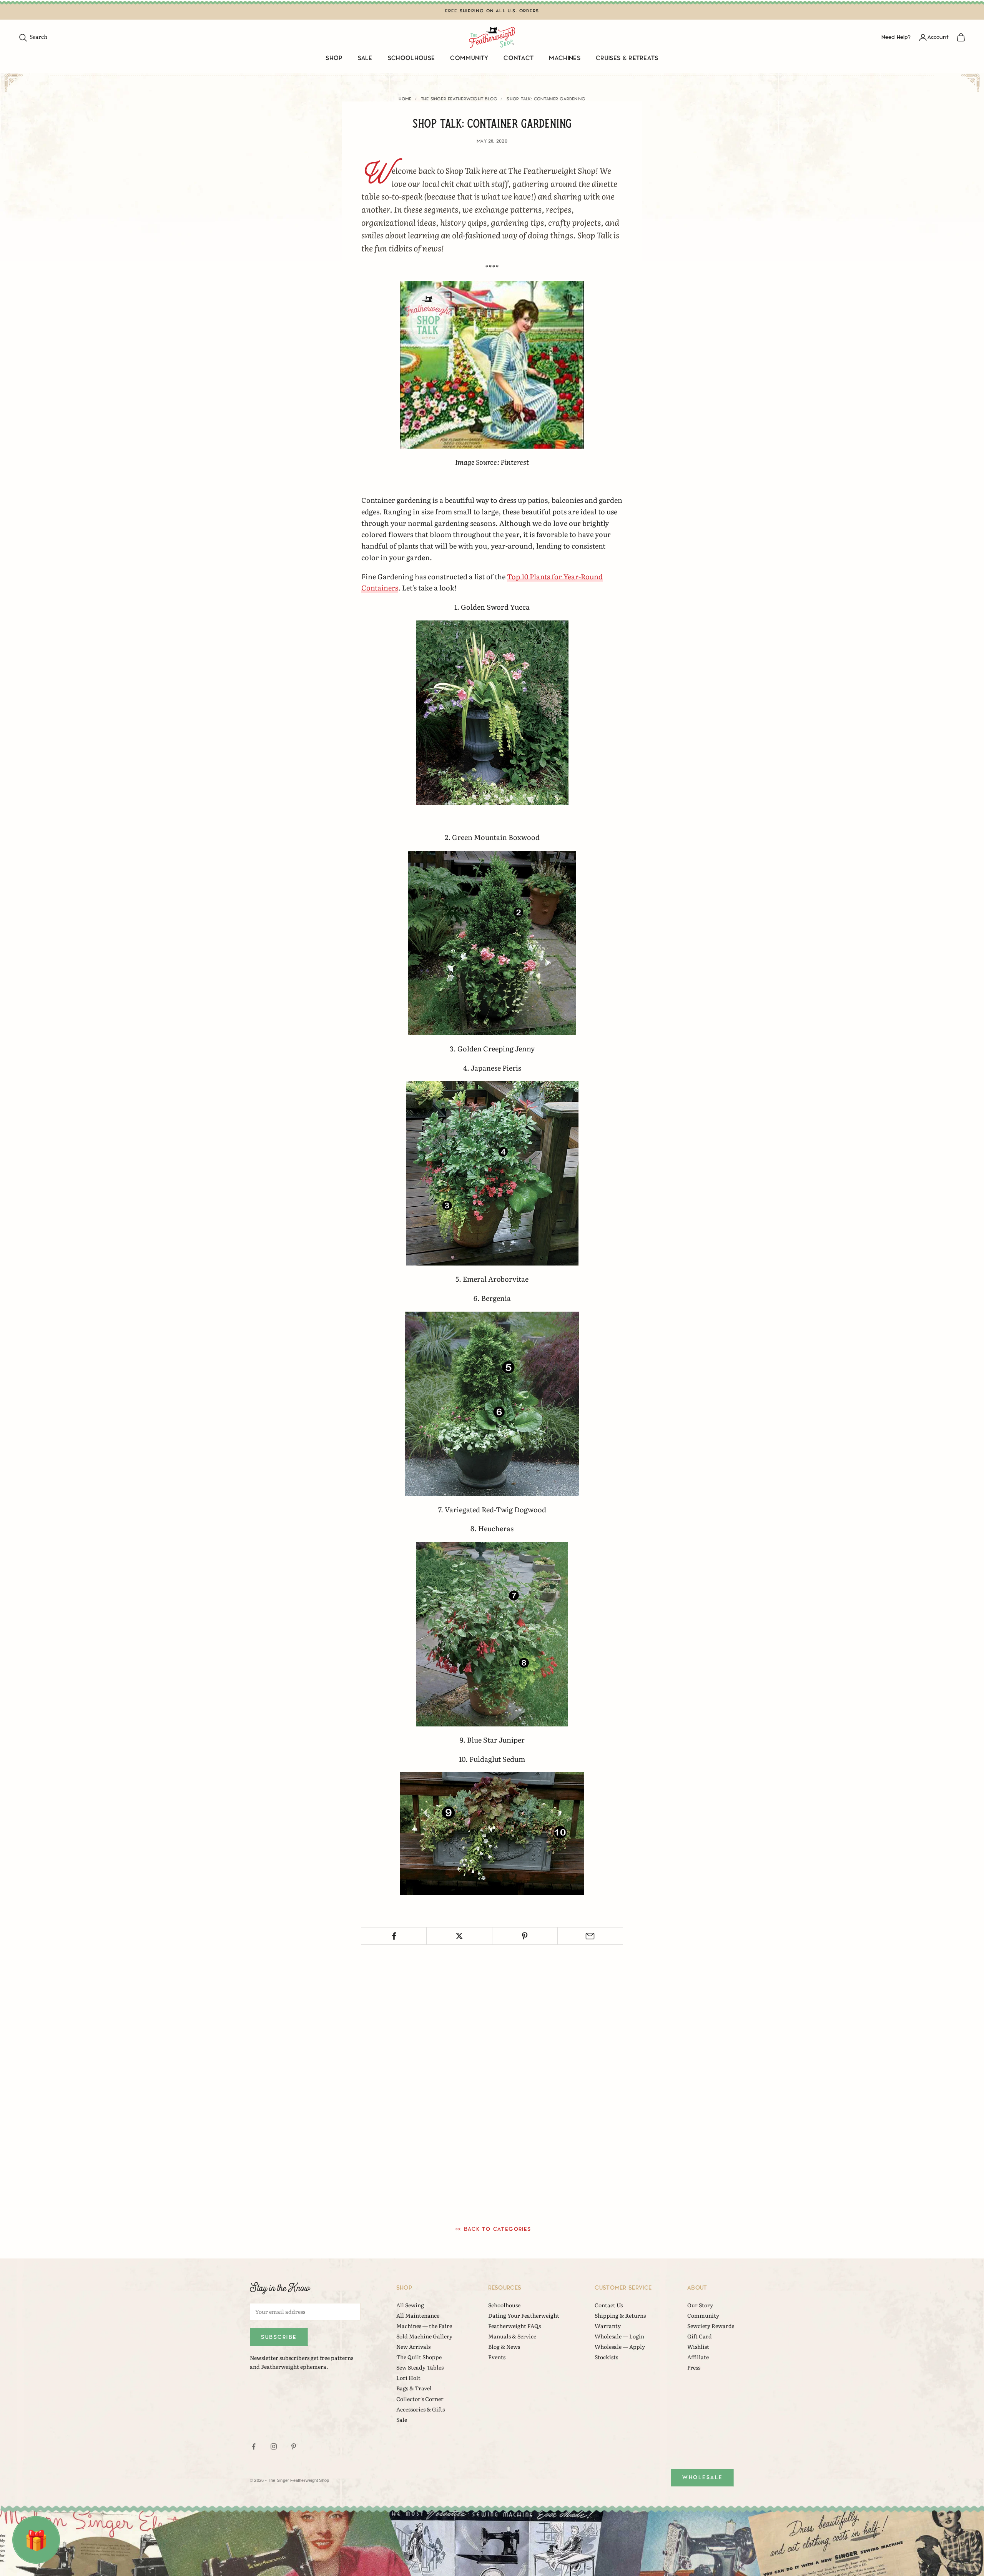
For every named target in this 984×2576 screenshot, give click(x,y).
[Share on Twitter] (459, 1936)
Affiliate (698, 2357)
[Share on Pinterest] (525, 1936)
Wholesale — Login (619, 2336)
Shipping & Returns (620, 2315)
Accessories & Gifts (421, 2409)
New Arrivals (413, 2347)
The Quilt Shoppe (419, 2357)
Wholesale (703, 2477)
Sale (365, 58)
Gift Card (700, 2336)
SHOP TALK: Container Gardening (546, 99)
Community (469, 58)
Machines (565, 58)
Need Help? (896, 37)
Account (938, 37)
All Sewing (410, 2305)
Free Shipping (465, 11)
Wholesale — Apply (620, 2347)
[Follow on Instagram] (274, 2446)
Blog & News (504, 2347)
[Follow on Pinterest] (294, 2446)
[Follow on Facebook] (254, 2446)
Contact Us (609, 2305)
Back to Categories (498, 2229)
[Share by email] (590, 1936)
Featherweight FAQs (514, 2326)
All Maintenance (418, 2315)
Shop (334, 58)
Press (694, 2367)
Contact (519, 58)
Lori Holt (408, 2378)
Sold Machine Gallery (424, 2336)
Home (405, 99)
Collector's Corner (420, 2399)
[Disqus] (492, 2079)
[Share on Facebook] (394, 1936)
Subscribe (279, 2337)
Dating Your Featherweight (524, 2315)
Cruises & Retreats (627, 58)
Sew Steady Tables (420, 2367)
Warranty (608, 2326)
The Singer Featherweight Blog (459, 99)
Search (33, 37)
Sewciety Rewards (711, 2326)
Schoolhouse (411, 58)
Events (497, 2357)
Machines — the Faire (424, 2326)
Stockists (606, 2357)
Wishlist (698, 2347)
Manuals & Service (512, 2336)
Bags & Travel (414, 2388)
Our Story (700, 2305)
